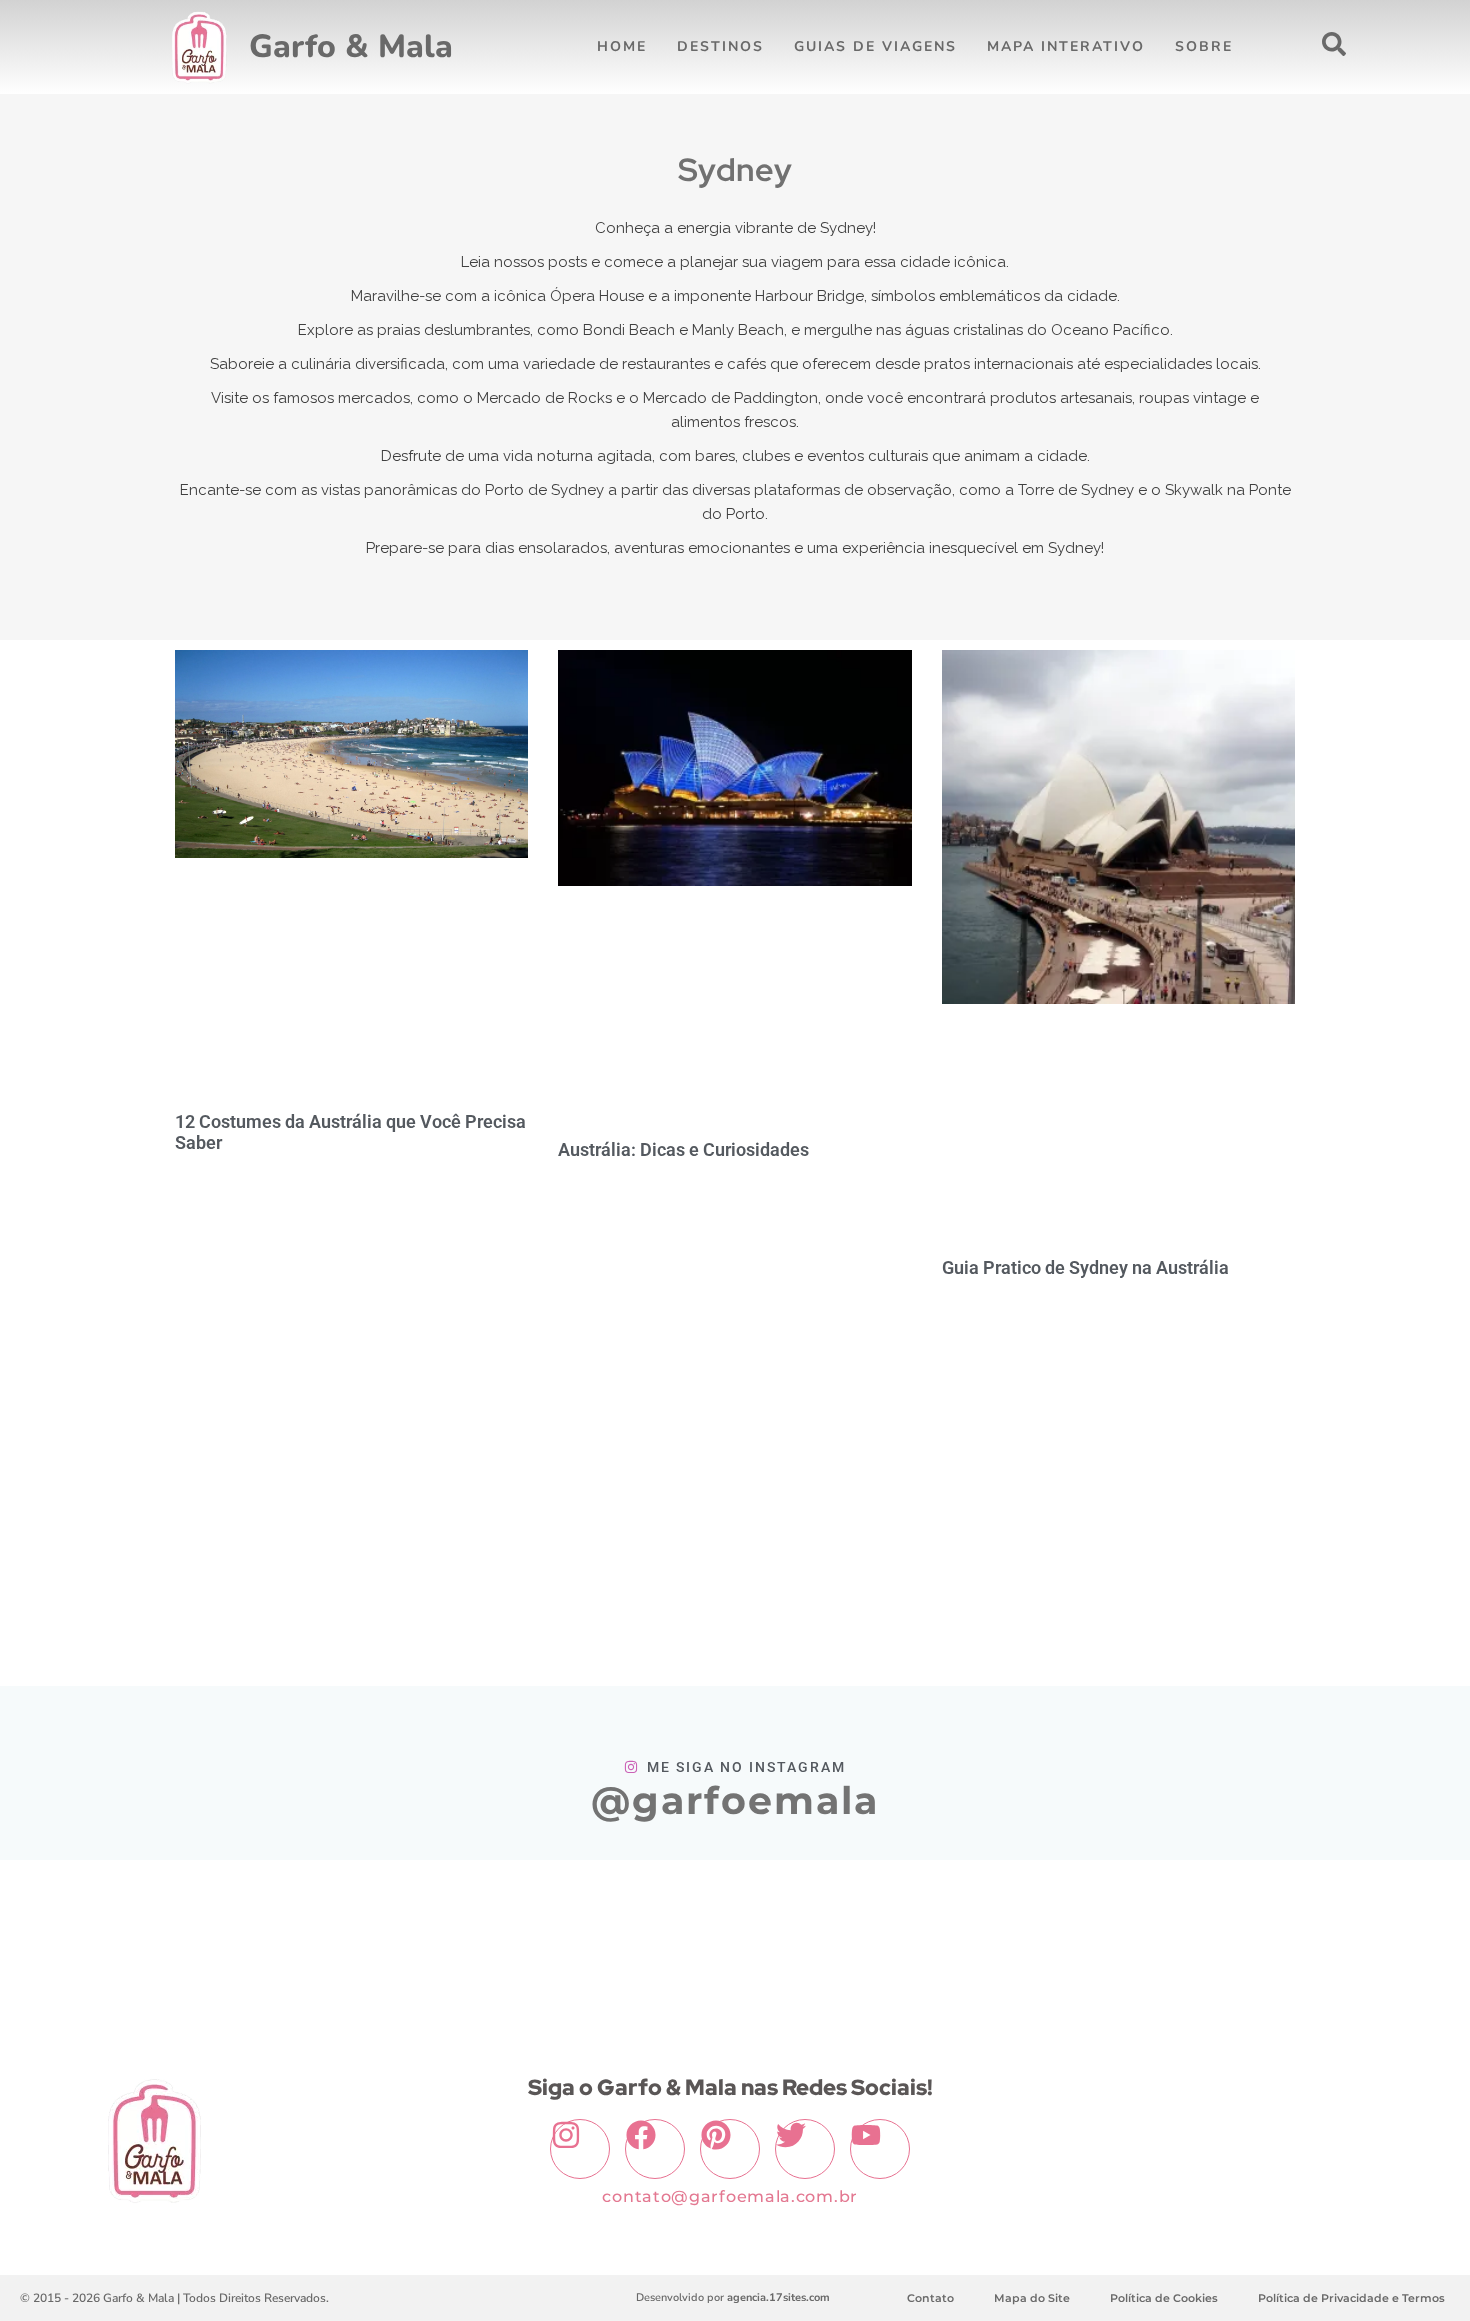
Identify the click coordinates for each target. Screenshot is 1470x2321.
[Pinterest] (730, 2149)
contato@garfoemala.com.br (730, 2196)
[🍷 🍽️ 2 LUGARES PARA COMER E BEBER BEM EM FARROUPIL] (1351, 1938)
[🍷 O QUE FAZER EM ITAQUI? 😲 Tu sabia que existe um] (858, 1938)
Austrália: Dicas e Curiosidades (683, 1149)
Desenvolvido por (733, 2297)
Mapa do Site (1032, 2298)
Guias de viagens (875, 46)
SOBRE (1204, 46)
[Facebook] (655, 2149)
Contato (930, 2298)
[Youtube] (880, 2149)
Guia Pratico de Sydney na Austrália (1085, 1267)
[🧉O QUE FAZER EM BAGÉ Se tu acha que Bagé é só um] (118, 1938)
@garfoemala (735, 1800)
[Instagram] (580, 2149)
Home (622, 46)
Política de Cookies (1164, 2298)
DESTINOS (720, 46)
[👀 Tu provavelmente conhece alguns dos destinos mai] (1105, 1938)
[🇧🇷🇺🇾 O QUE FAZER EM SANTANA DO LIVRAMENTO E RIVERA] (365, 1938)
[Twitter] (805, 2149)
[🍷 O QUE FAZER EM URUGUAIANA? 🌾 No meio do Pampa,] (611, 1938)
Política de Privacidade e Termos (1351, 2298)
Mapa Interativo (1066, 46)
